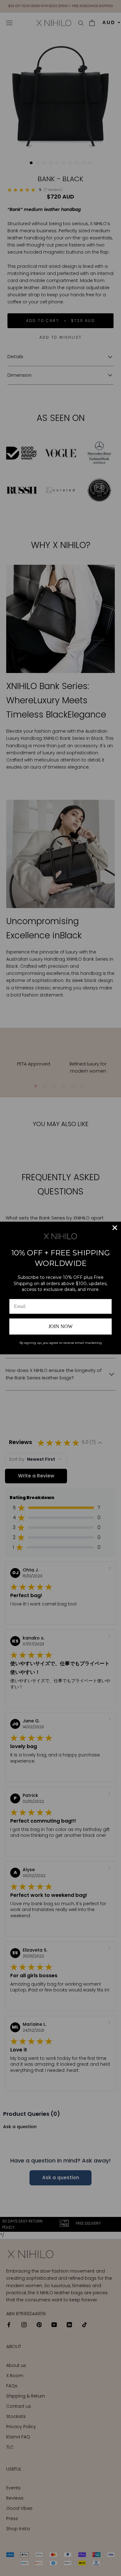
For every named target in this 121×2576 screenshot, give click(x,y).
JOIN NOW (60, 1326)
